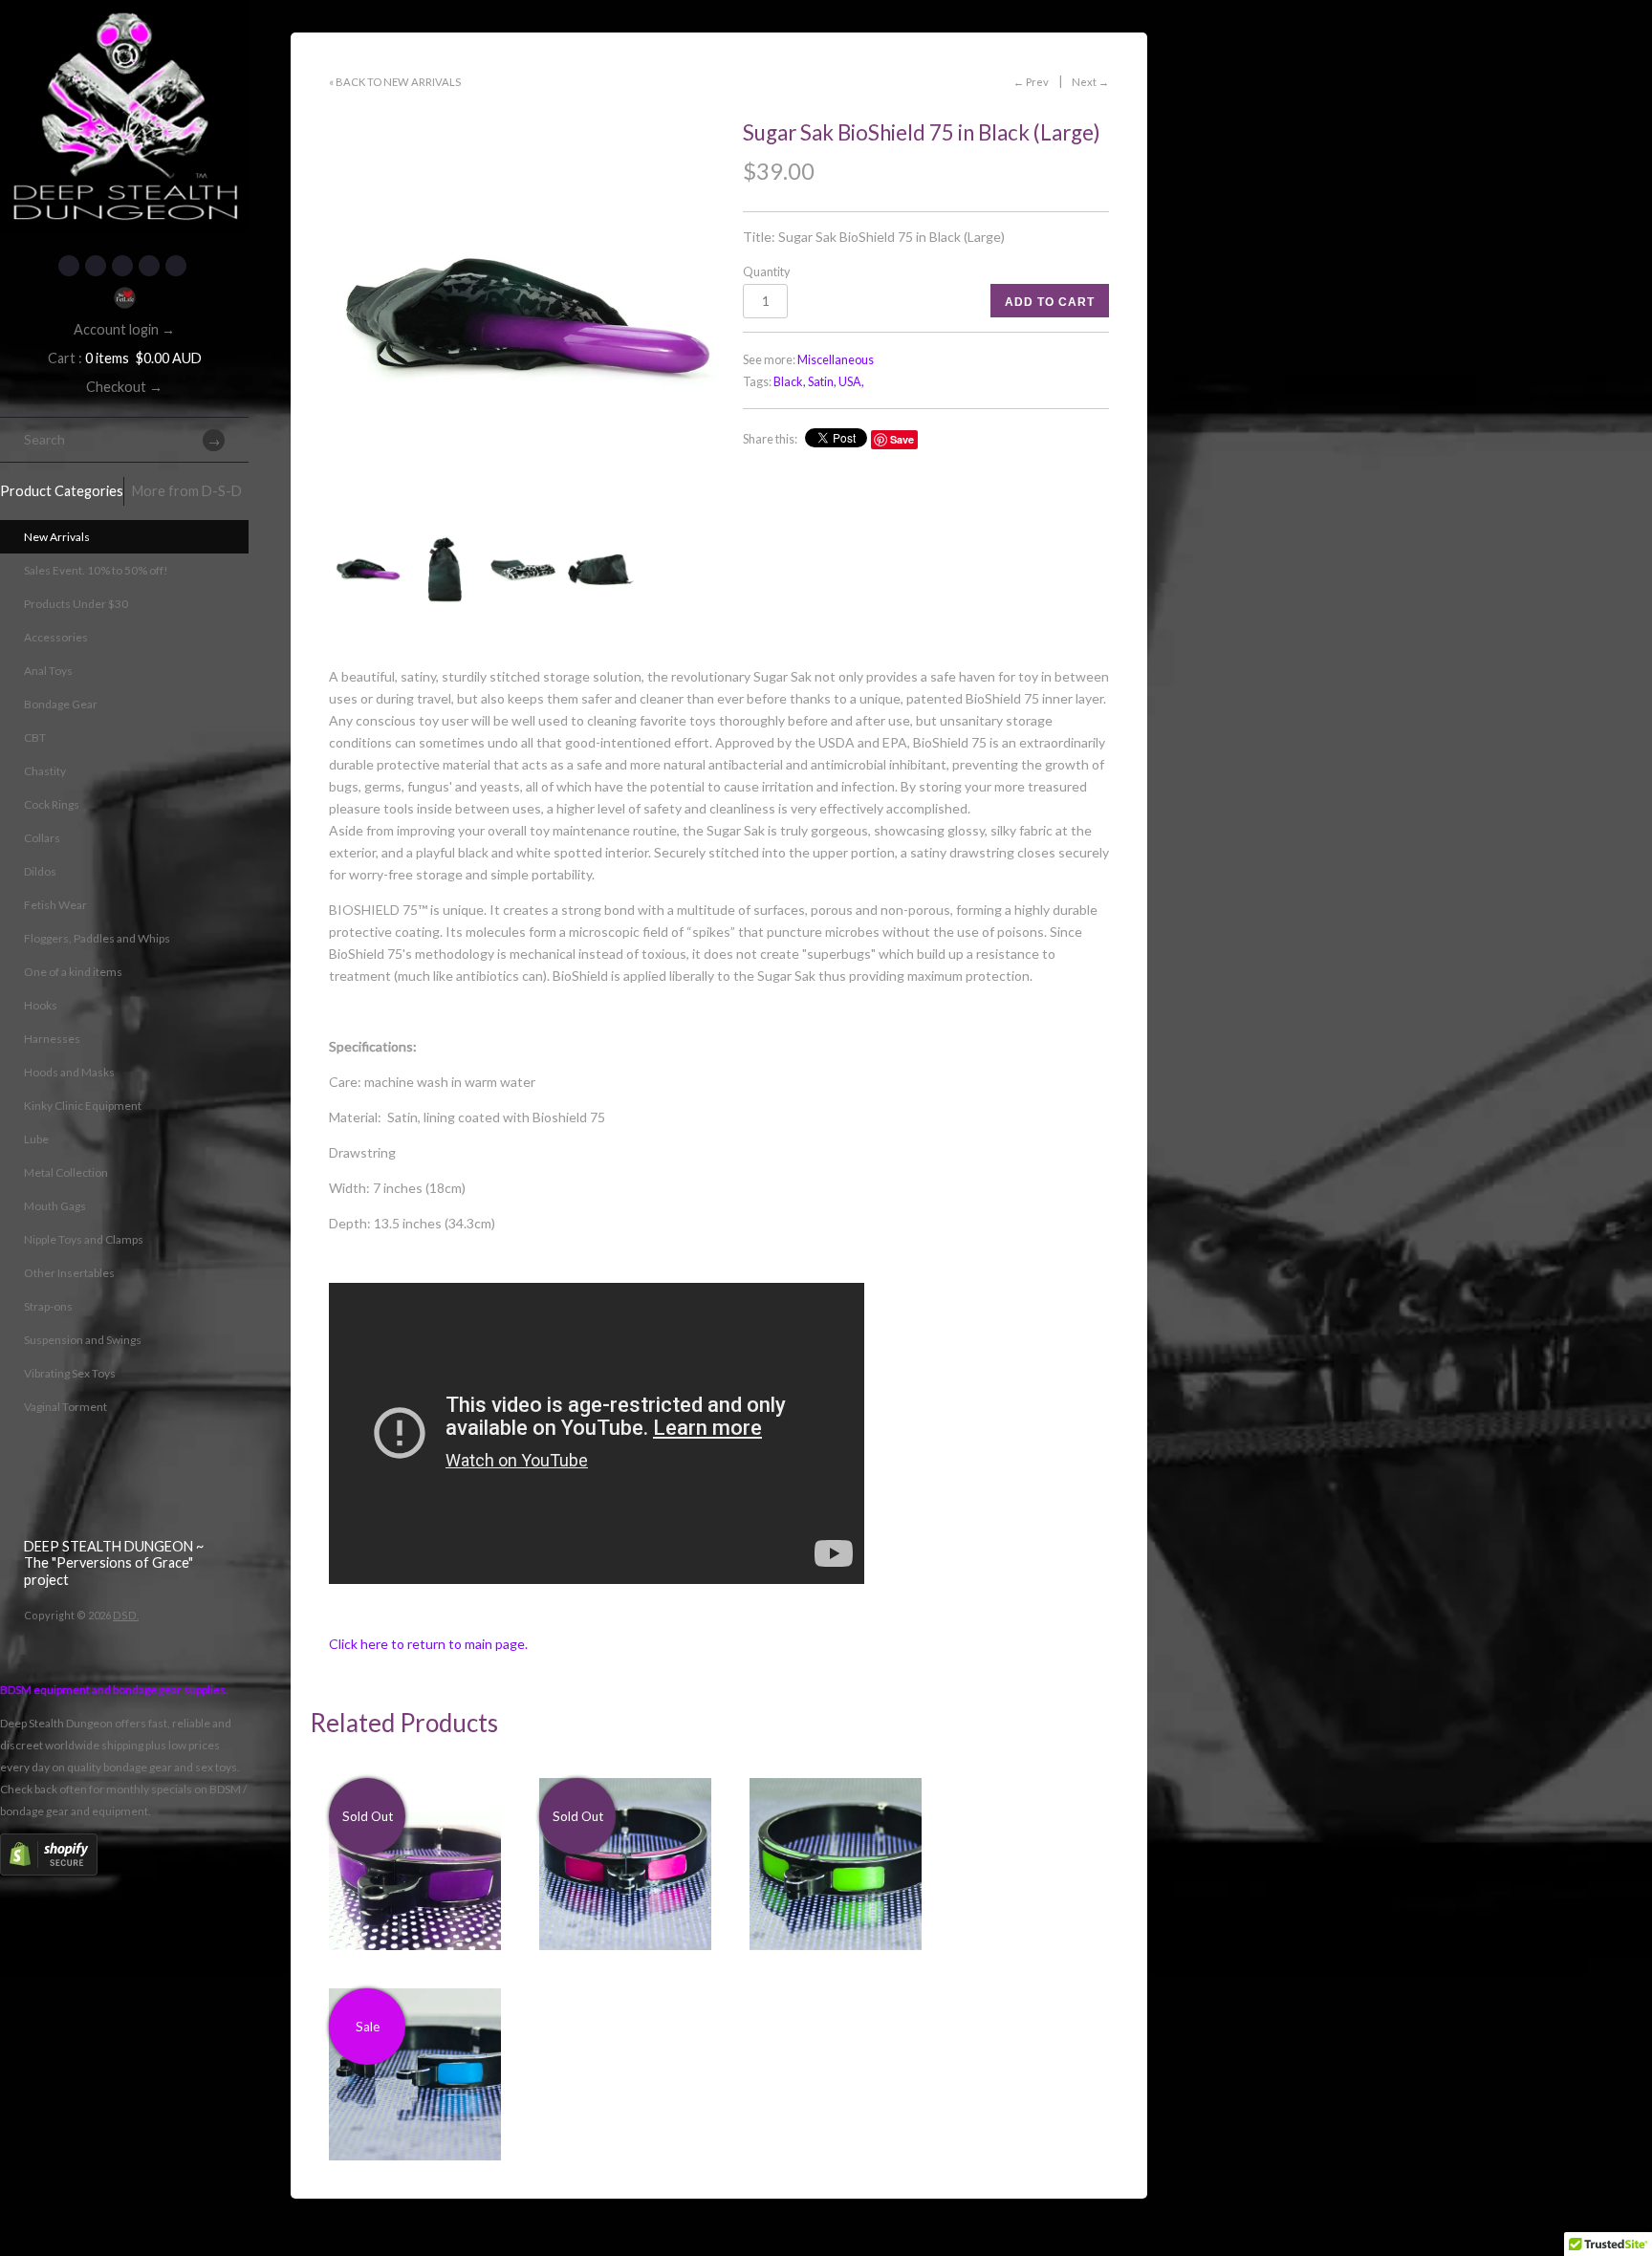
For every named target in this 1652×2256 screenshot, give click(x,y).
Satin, (822, 382)
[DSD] (124, 24)
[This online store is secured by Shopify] (49, 1871)
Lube (36, 1139)
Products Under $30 (76, 604)
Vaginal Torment (65, 1407)
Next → (1090, 82)
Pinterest (122, 266)
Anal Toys (48, 671)
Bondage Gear (61, 704)
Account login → (124, 329)
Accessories (56, 637)
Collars (42, 838)
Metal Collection (66, 1172)
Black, (790, 382)
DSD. (126, 1615)
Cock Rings (52, 804)
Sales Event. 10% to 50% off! (96, 570)
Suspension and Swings (83, 1340)
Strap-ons (48, 1306)
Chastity (45, 771)
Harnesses (52, 1039)
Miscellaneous (836, 360)
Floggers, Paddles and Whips (97, 938)
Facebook (69, 266)
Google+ (149, 266)
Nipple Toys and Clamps (84, 1239)
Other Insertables (69, 1273)
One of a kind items (73, 972)
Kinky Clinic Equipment (83, 1106)
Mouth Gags (55, 1206)
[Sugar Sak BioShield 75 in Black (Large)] (524, 316)
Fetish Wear (55, 905)
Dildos (40, 871)
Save (902, 439)
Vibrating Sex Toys (70, 1373)
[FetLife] (124, 298)
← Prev (1031, 82)
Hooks (41, 1005)
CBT (35, 738)
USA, (851, 382)
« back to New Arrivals (395, 82)
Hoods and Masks (69, 1072)
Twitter (96, 266)
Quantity (766, 272)
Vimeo (176, 266)
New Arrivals (57, 537)
